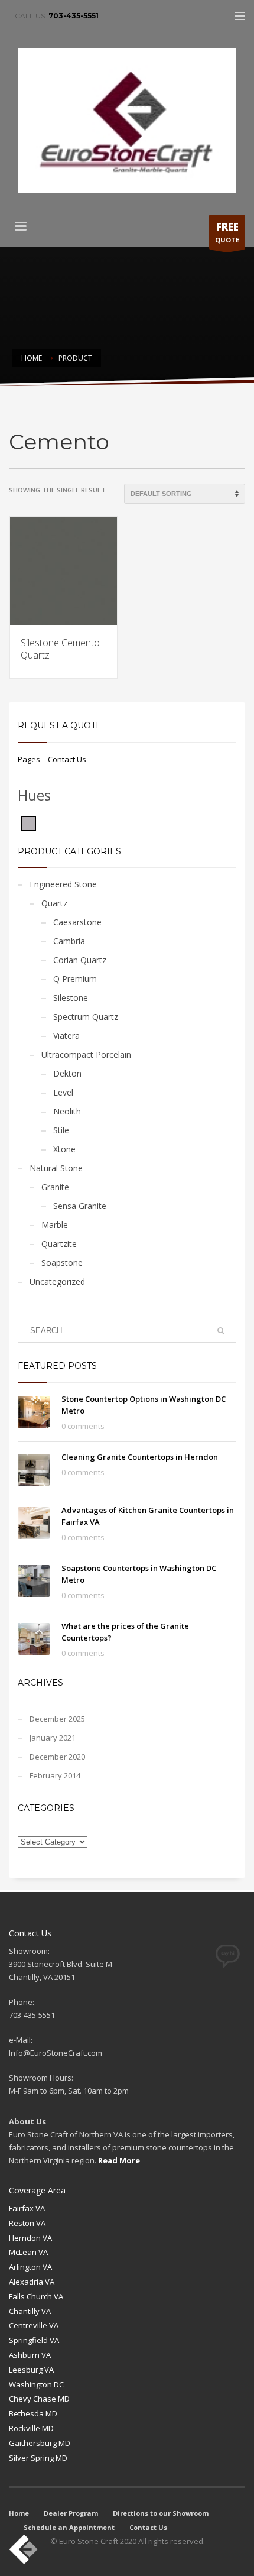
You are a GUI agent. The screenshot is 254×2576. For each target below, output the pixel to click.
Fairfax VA (27, 2208)
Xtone (64, 1149)
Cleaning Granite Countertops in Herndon (140, 1457)
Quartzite (59, 1244)
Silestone (71, 998)
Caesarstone (77, 922)
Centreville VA (34, 2325)
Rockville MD (31, 2428)
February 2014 (55, 1775)
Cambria (69, 941)
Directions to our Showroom (161, 2513)
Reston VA (27, 2223)
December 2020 (57, 1757)
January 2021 (53, 1738)
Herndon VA (30, 2238)
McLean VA (28, 2252)
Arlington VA (30, 2267)
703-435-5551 (74, 16)
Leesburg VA (31, 2370)
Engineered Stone (63, 884)
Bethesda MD (33, 2413)
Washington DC (36, 2384)
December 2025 (57, 1719)
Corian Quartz (80, 960)
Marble (55, 1225)
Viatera (66, 1036)
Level (63, 1092)
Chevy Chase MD (39, 2399)
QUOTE (227, 232)
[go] (221, 1331)
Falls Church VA (36, 2296)
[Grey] (28, 822)
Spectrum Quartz (86, 1017)
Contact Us (148, 2527)
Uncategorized (57, 1281)
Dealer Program (71, 2513)
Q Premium (75, 979)
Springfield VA (34, 2340)
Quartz (54, 903)
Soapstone (62, 1263)
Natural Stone (56, 1168)
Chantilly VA (30, 2311)
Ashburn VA (30, 2355)
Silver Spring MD (38, 2458)
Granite (55, 1187)
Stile (61, 1130)
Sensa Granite (80, 1206)
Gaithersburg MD (40, 2443)
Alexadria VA (32, 2282)
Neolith (67, 1111)
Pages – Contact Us (52, 759)
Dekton (67, 1073)
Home (19, 2513)
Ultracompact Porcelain (86, 1054)
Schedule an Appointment (69, 2527)
